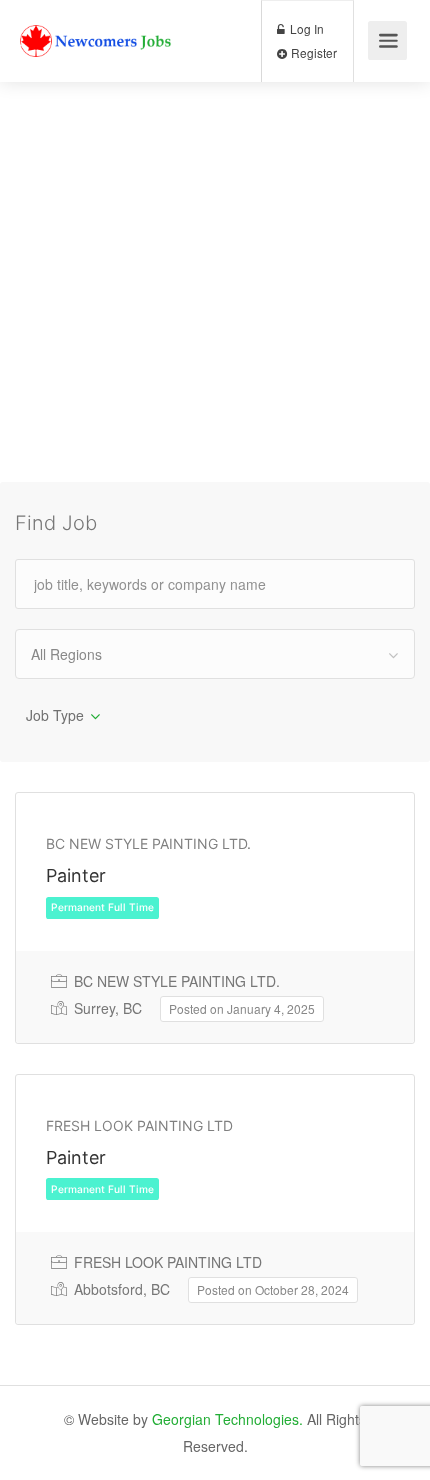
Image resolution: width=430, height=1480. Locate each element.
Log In (305, 28)
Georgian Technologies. (227, 1419)
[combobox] (215, 654)
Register (312, 52)
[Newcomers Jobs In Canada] (97, 25)
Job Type (55, 715)
